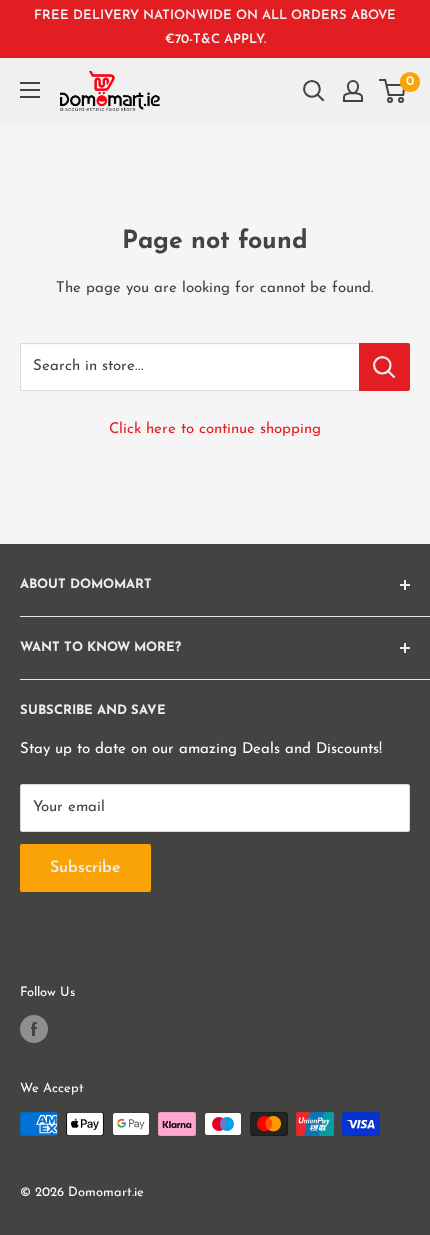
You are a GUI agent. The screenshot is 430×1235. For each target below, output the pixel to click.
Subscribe (85, 868)
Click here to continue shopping (215, 429)
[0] (393, 91)
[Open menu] (30, 90)
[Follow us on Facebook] (34, 1029)
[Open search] (314, 91)
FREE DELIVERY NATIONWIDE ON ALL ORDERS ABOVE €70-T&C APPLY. (215, 27)
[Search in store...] (384, 367)
